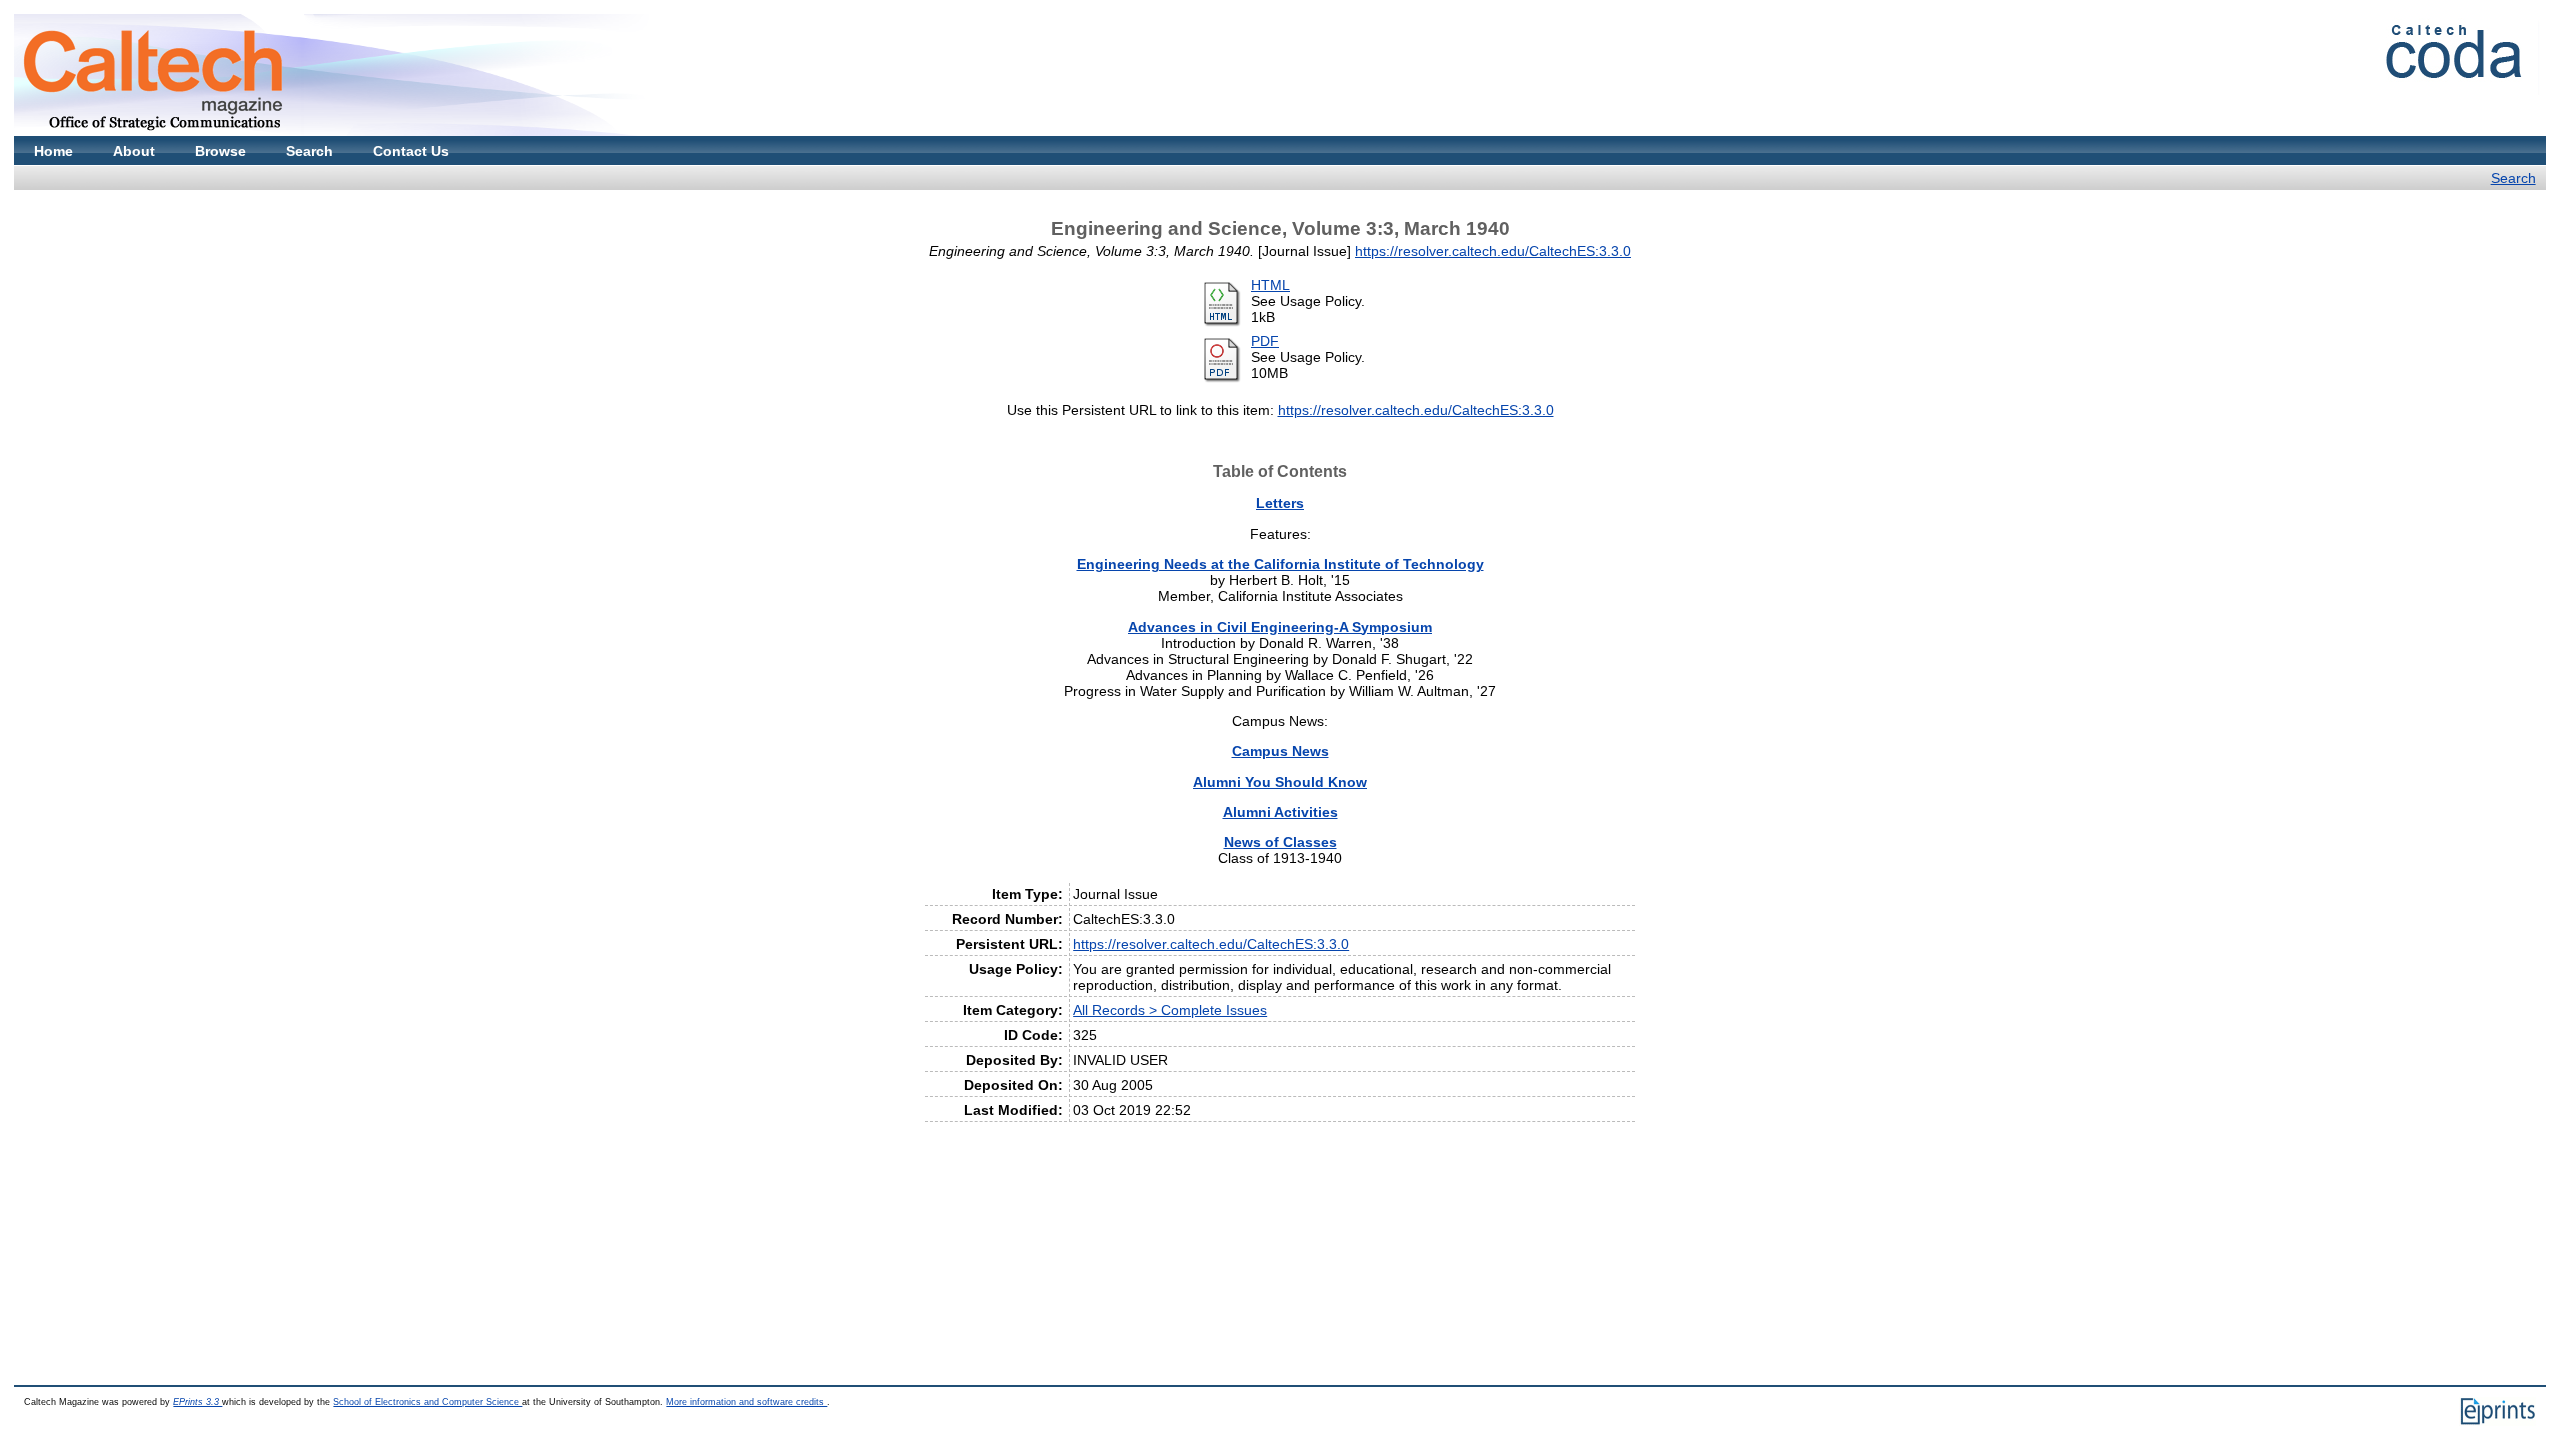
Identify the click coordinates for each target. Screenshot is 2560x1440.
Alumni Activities (1280, 812)
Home (53, 151)
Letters (1280, 503)
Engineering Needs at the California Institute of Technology (1280, 564)
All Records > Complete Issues (1170, 1010)
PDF (1265, 341)
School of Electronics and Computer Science (427, 1402)
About (134, 151)
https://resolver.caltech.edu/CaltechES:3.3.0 (1493, 251)
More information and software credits (746, 1402)
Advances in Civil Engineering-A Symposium (1280, 627)
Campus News (1280, 751)
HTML (1270, 285)
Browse (220, 151)
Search (309, 151)
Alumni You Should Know (1280, 782)
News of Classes (1280, 842)
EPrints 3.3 (197, 1402)
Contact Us (411, 151)
